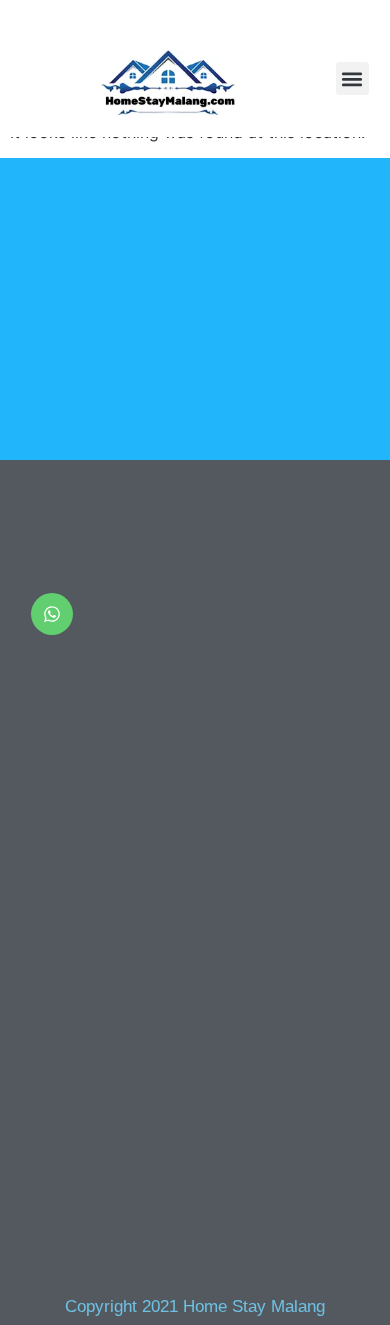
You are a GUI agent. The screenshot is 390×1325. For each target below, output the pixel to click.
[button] (352, 78)
